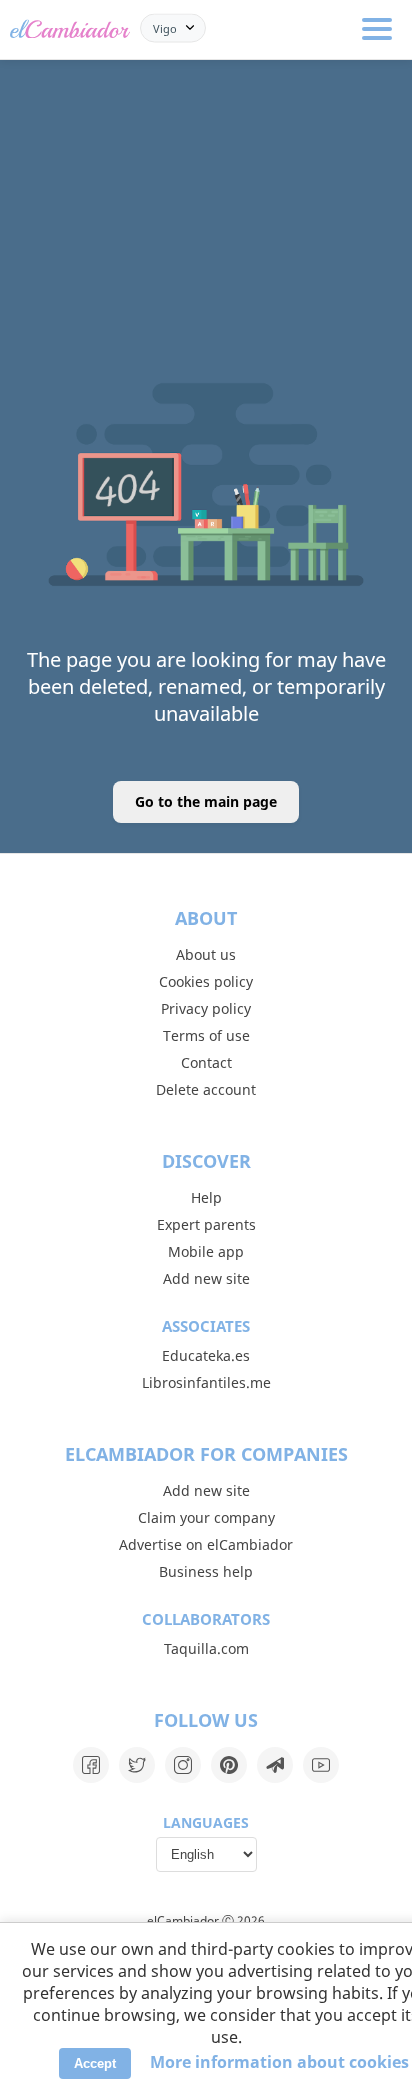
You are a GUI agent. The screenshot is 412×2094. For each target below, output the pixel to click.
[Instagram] (183, 1765)
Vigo (165, 27)
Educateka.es (206, 1355)
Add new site (206, 1278)
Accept (95, 2063)
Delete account (206, 1089)
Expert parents (206, 1224)
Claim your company (206, 1517)
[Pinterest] (229, 1765)
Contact (206, 1062)
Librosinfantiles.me (206, 1382)
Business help (206, 1571)
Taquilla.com (206, 1648)
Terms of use (206, 1035)
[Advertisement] (206, 160)
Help (206, 1197)
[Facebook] (91, 1765)
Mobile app (206, 1251)
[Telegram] (275, 1765)
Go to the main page (206, 801)
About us (206, 954)
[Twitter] (137, 1765)
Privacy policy (206, 1008)
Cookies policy (206, 981)
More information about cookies (279, 2062)
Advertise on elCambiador (206, 1544)
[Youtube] (321, 1765)
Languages (206, 1822)
